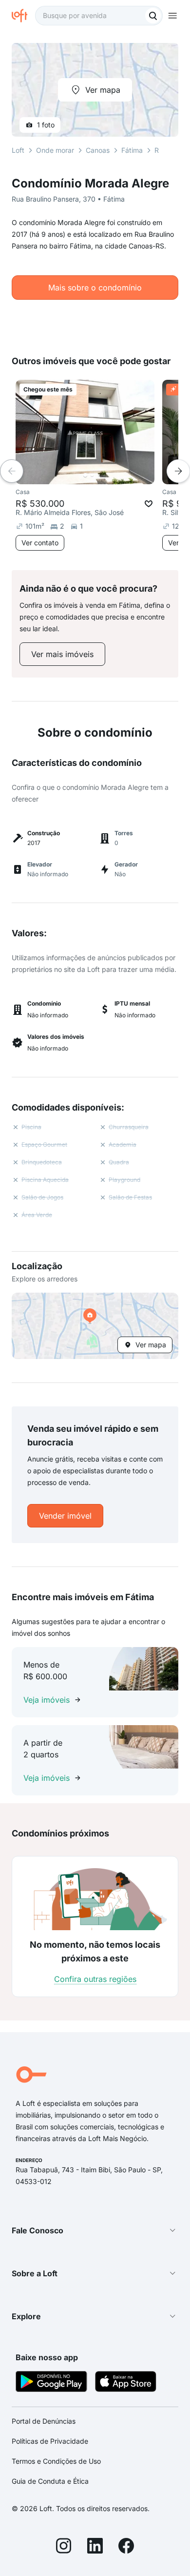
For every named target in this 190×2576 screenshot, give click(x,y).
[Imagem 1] (85, 475)
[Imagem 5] (113, 475)
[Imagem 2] (92, 475)
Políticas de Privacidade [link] (50, 2441)
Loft (18, 150)
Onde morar (55, 150)
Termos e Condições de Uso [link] (56, 2461)
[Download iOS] (126, 2383)
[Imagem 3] (99, 475)
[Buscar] (153, 16)
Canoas (98, 150)
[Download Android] (51, 2383)
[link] (62, 654)
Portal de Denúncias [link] (44, 2421)
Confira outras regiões (95, 1979)
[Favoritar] (149, 504)
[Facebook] (126, 2547)
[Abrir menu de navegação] (172, 16)
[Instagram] (64, 2547)
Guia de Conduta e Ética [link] (50, 2481)
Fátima (132, 150)
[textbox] (99, 16)
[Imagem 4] (106, 475)
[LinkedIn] (95, 2547)
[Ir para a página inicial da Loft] (23, 16)
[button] (95, 1326)
